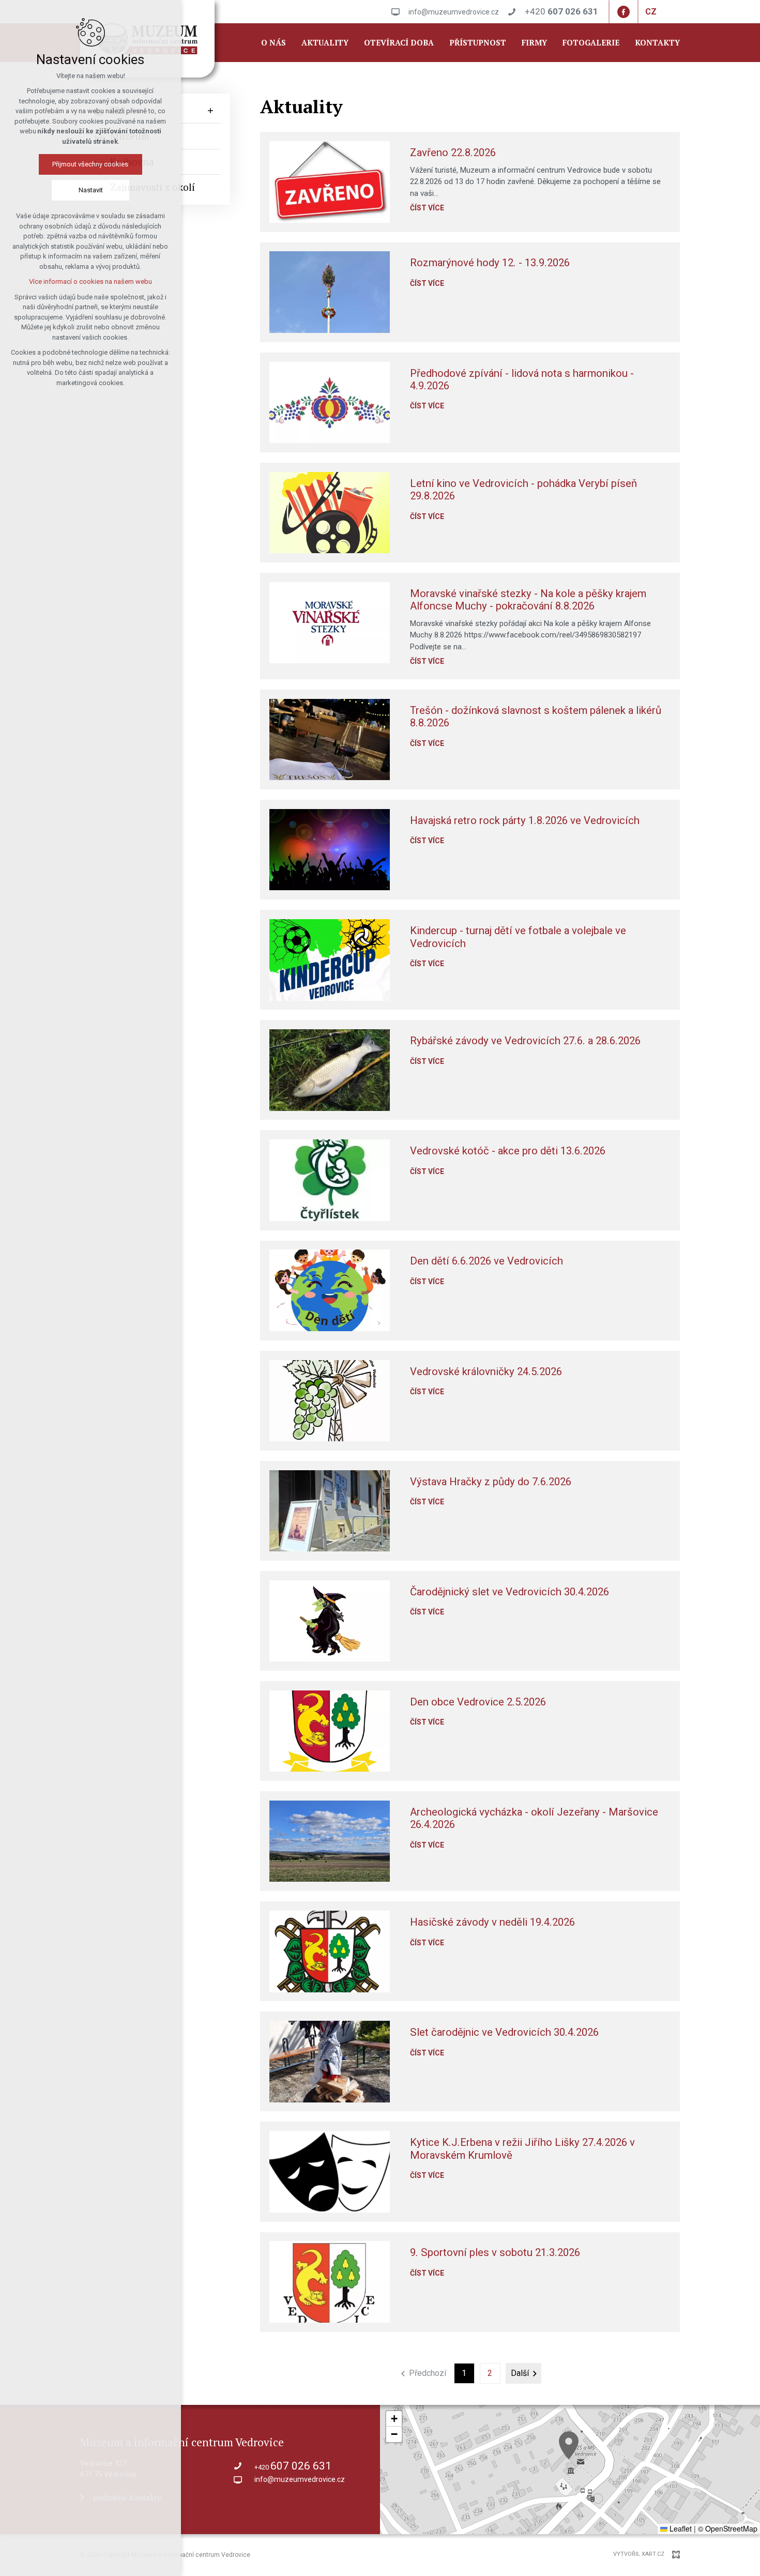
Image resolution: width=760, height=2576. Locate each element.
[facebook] (624, 12)
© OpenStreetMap (728, 2528)
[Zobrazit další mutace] (664, 12)
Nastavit (91, 190)
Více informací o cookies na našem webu (90, 281)
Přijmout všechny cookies (91, 164)
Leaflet (680, 2528)
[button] (569, 2445)
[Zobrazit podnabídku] (210, 111)
